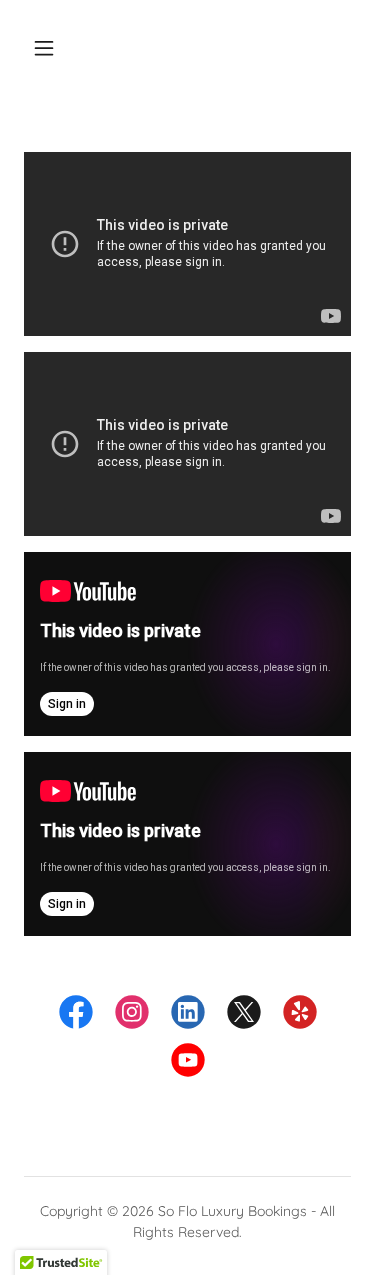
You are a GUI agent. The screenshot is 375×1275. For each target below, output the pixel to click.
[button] (44, 48)
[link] (76, 1016)
